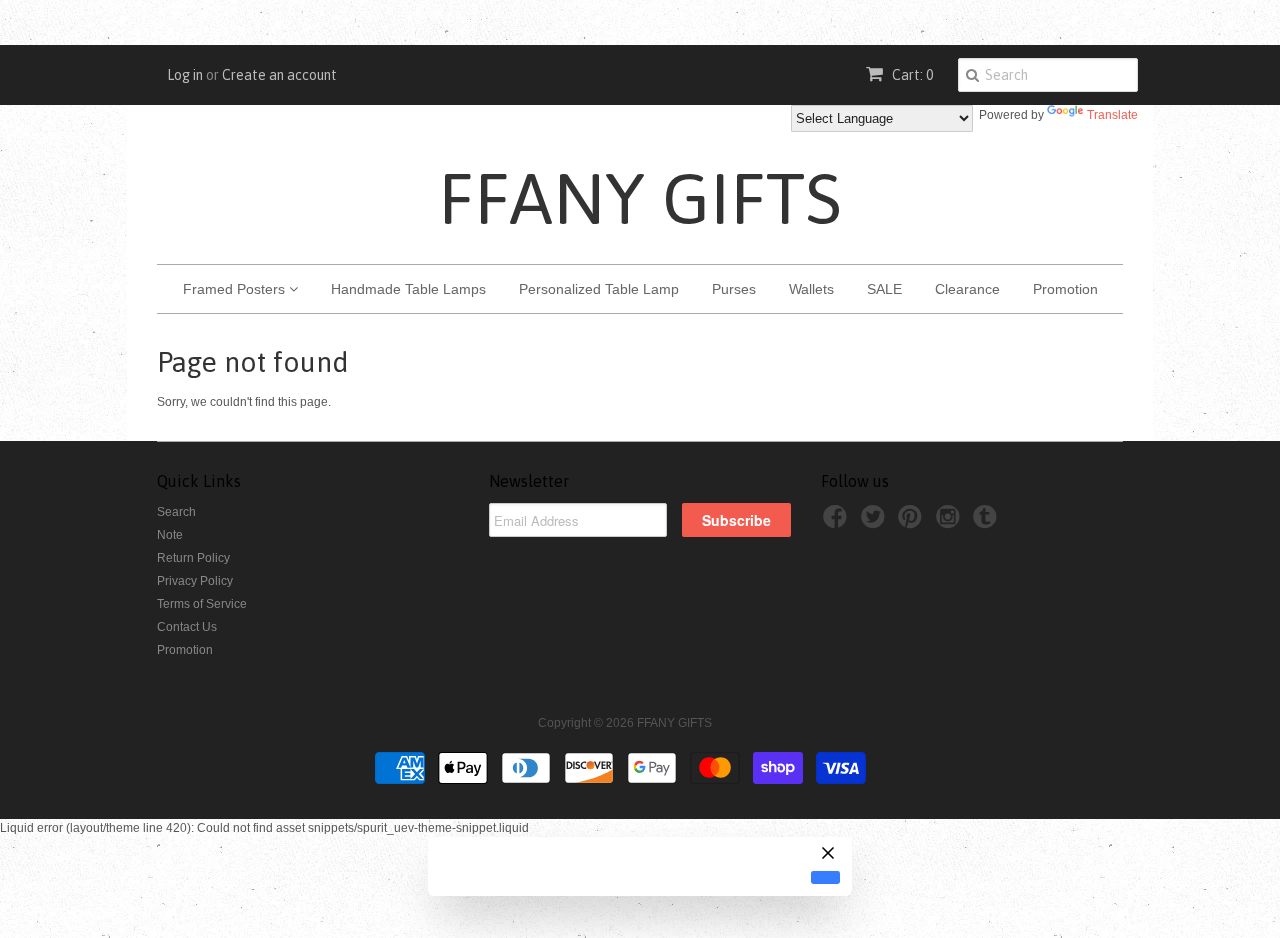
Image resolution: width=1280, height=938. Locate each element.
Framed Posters (236, 289)
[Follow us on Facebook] (838, 523)
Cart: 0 (911, 75)
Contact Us (187, 627)
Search (176, 512)
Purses (734, 289)
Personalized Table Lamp (599, 289)
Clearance (967, 289)
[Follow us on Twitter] (876, 523)
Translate (1112, 115)
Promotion (1065, 289)
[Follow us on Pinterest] (913, 523)
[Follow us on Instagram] (951, 523)
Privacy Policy (195, 581)
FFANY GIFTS (640, 198)
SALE (884, 289)
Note (170, 535)
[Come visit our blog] (988, 523)
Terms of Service (202, 604)
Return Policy (193, 558)
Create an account (279, 75)
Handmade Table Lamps (408, 289)
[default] (825, 877)
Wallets (811, 289)
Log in (185, 75)
